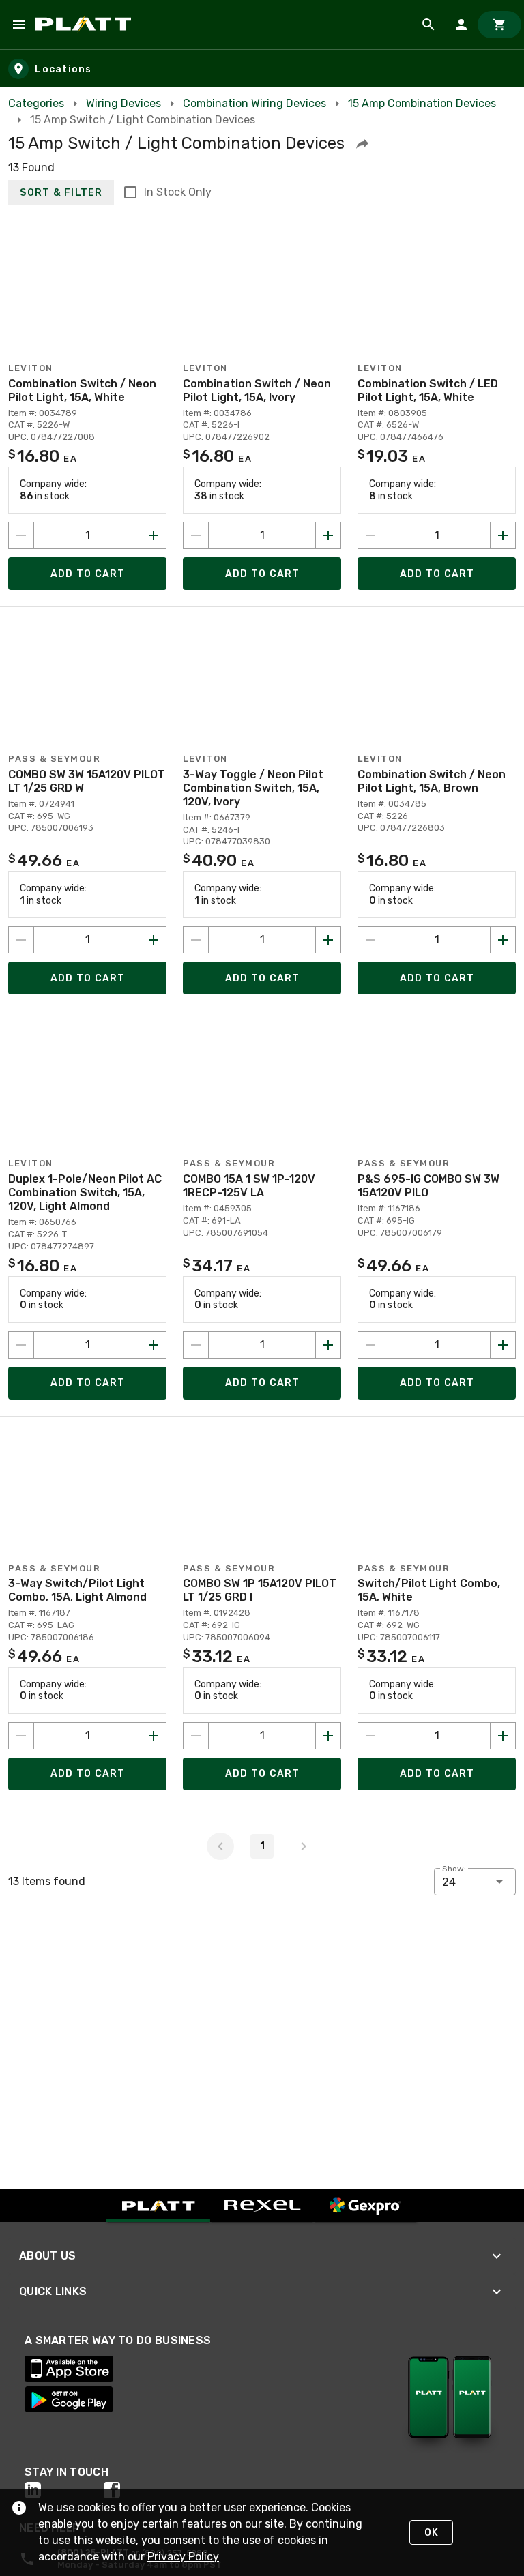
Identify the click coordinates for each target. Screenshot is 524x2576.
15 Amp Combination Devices (422, 103)
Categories (36, 103)
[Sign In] (461, 25)
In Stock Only (178, 192)
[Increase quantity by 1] (154, 535)
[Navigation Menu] (19, 25)
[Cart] (499, 25)
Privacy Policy (183, 2557)
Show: (454, 1869)
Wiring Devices (123, 103)
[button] (362, 143)
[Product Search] (428, 25)
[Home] (86, 25)
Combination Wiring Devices (254, 103)
